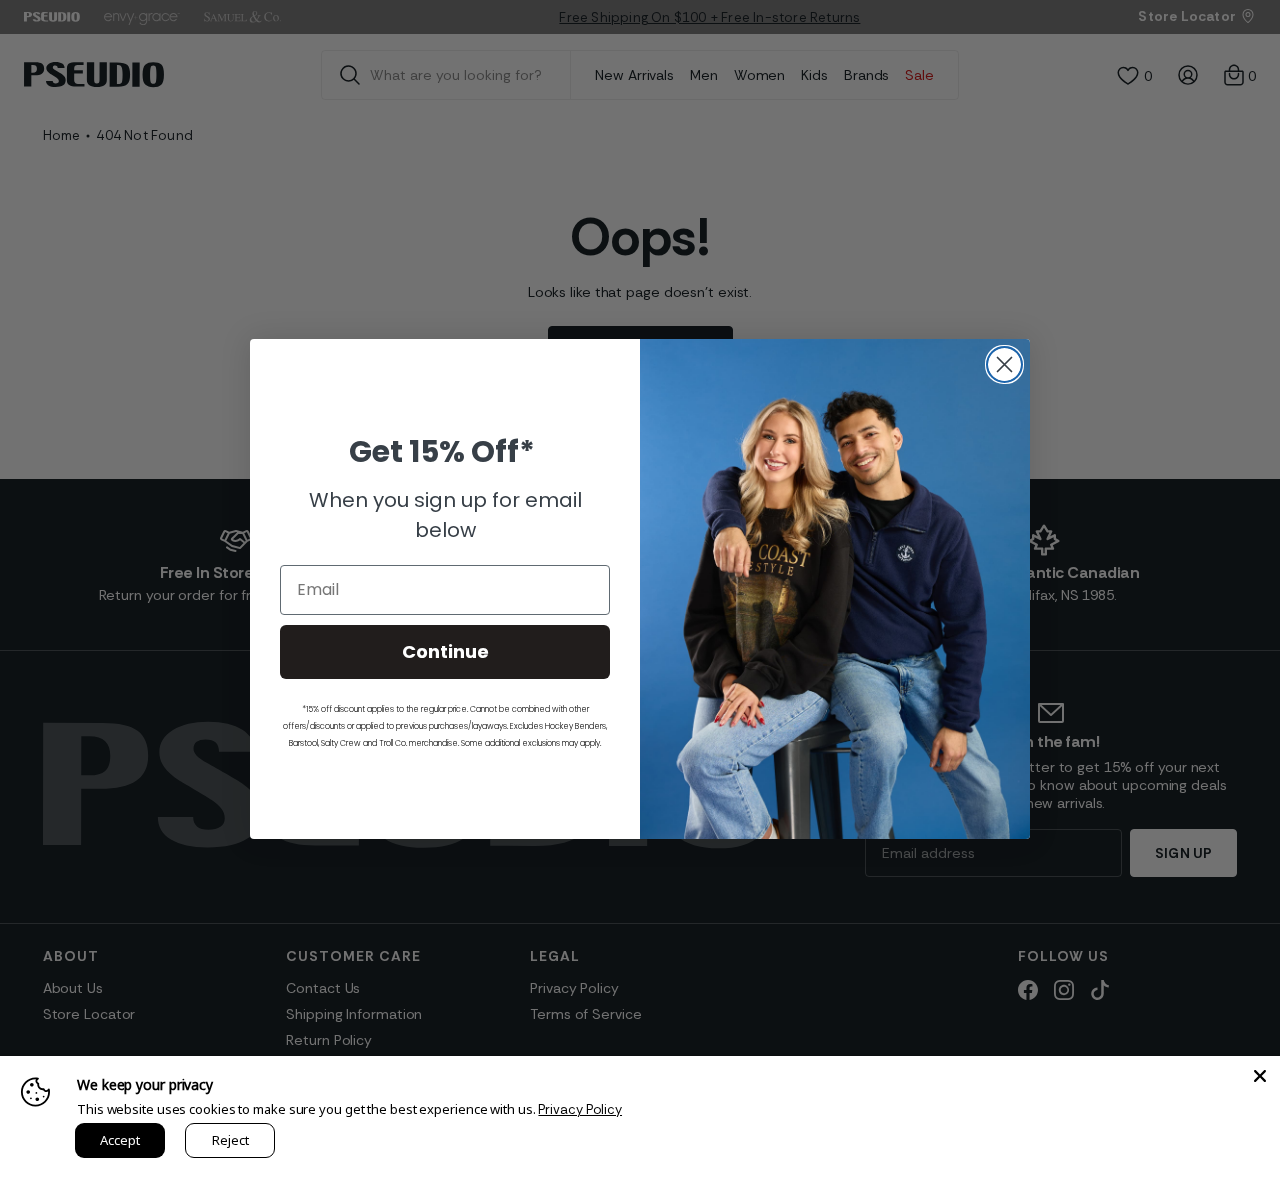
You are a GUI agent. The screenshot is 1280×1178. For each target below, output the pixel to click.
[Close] (1260, 1076)
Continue (445, 651)
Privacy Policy (580, 1109)
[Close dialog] (1004, 364)
